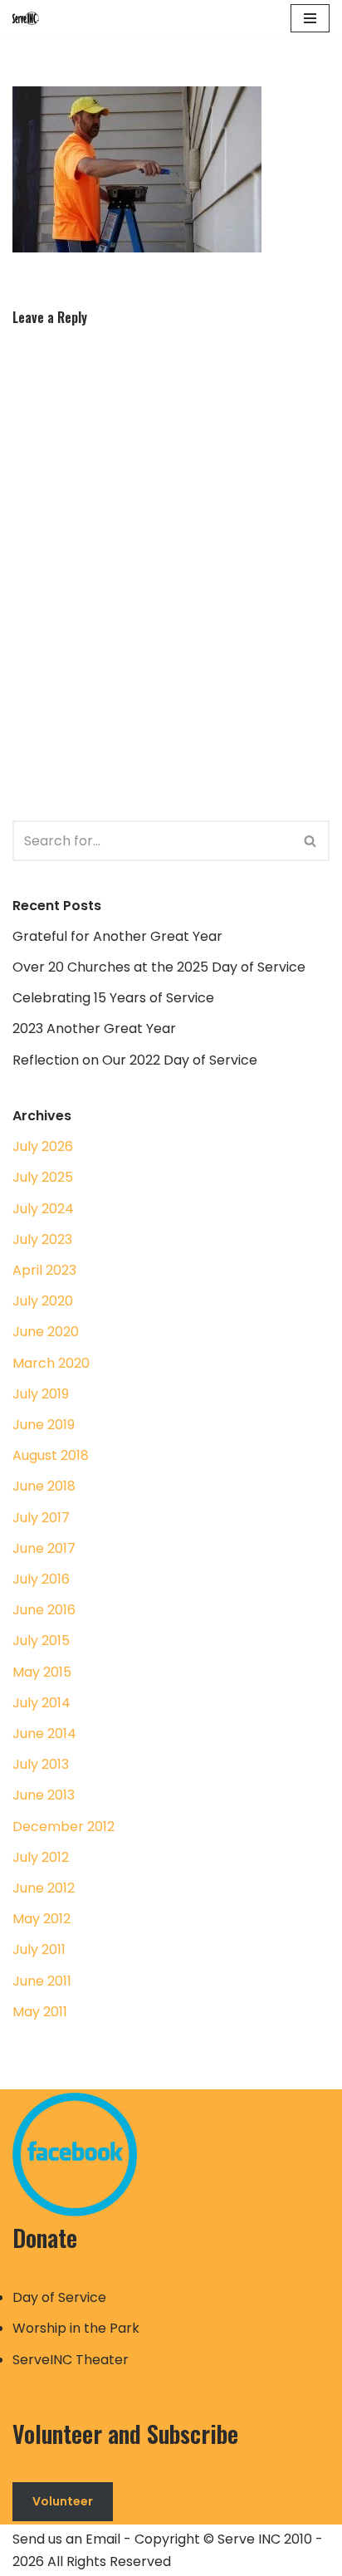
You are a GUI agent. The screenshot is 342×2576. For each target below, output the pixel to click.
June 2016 (44, 1610)
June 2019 (44, 1425)
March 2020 (51, 1363)
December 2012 (64, 1827)
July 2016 (41, 1579)
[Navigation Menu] (310, 18)
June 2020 (46, 1332)
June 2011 (42, 1981)
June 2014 (44, 1734)
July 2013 (41, 1764)
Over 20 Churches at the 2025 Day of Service (159, 967)
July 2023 (42, 1239)
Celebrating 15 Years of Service (113, 998)
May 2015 (42, 1672)
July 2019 (41, 1394)
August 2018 (51, 1455)
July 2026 (43, 1146)
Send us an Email (66, 2539)
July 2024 (43, 1209)
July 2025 (43, 1177)
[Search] (311, 841)
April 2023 (44, 1270)
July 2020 (43, 1301)
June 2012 (44, 1888)
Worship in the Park (76, 2328)
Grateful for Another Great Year (117, 936)
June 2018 (44, 1486)
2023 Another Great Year (94, 1028)
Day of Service (59, 2297)
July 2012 (41, 1857)
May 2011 (40, 2012)
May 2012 (42, 1919)
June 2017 (44, 1548)
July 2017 (41, 1518)
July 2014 (42, 1703)
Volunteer (63, 2501)
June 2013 (44, 1795)
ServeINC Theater (71, 2360)
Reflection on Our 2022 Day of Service (135, 1060)
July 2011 (39, 1949)
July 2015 (41, 1641)
